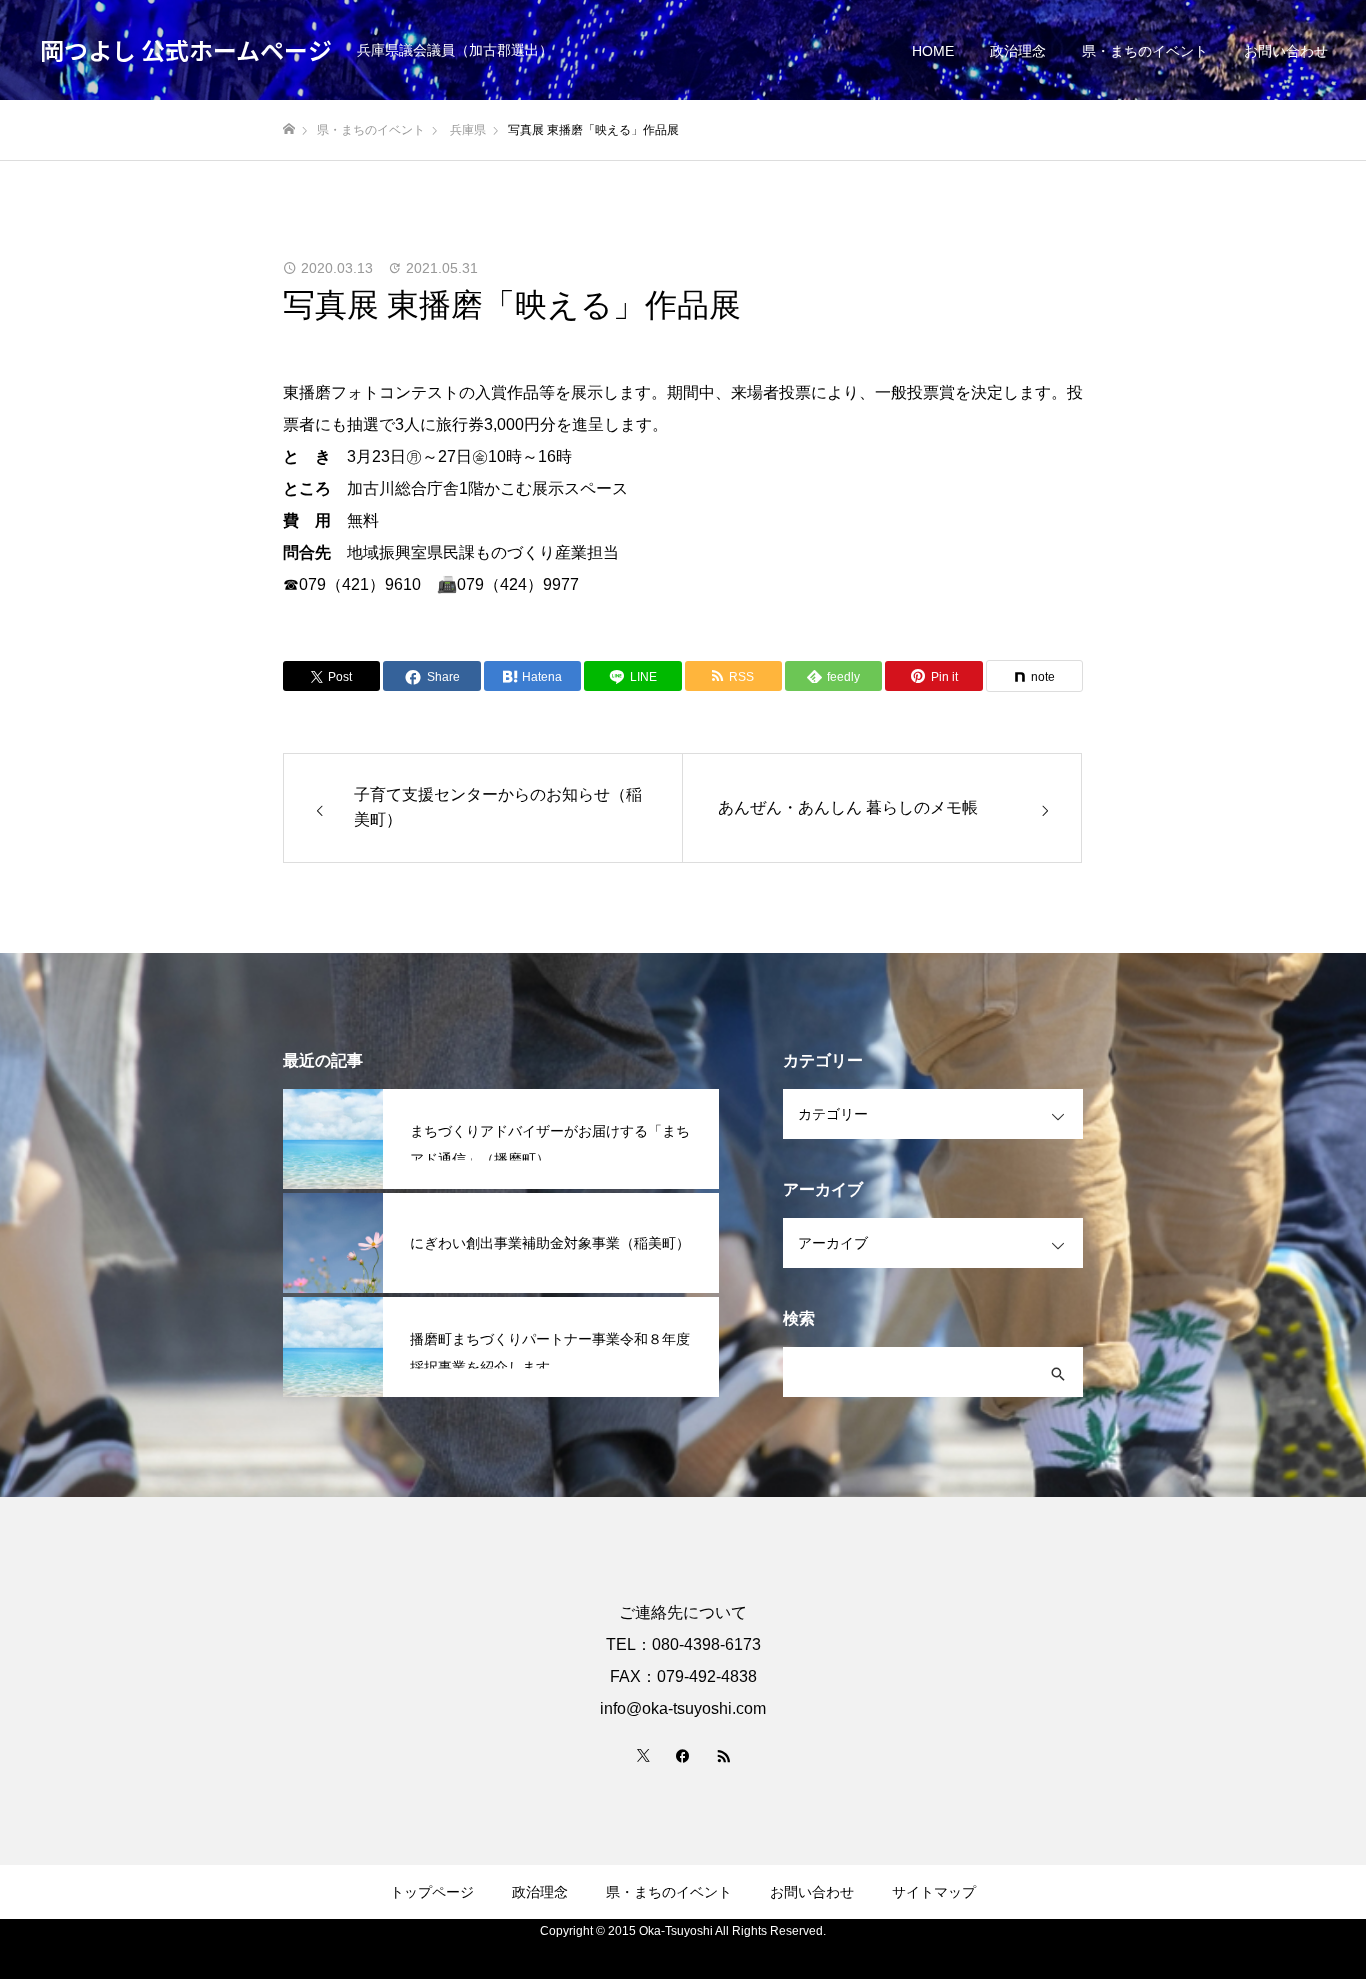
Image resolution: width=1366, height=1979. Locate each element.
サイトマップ (934, 1892)
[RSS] (723, 1755)
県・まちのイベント (1145, 51)
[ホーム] (289, 129)
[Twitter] (643, 1755)
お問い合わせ (1286, 51)
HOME (933, 51)
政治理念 (1018, 51)
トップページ (432, 1892)
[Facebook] (683, 1755)
